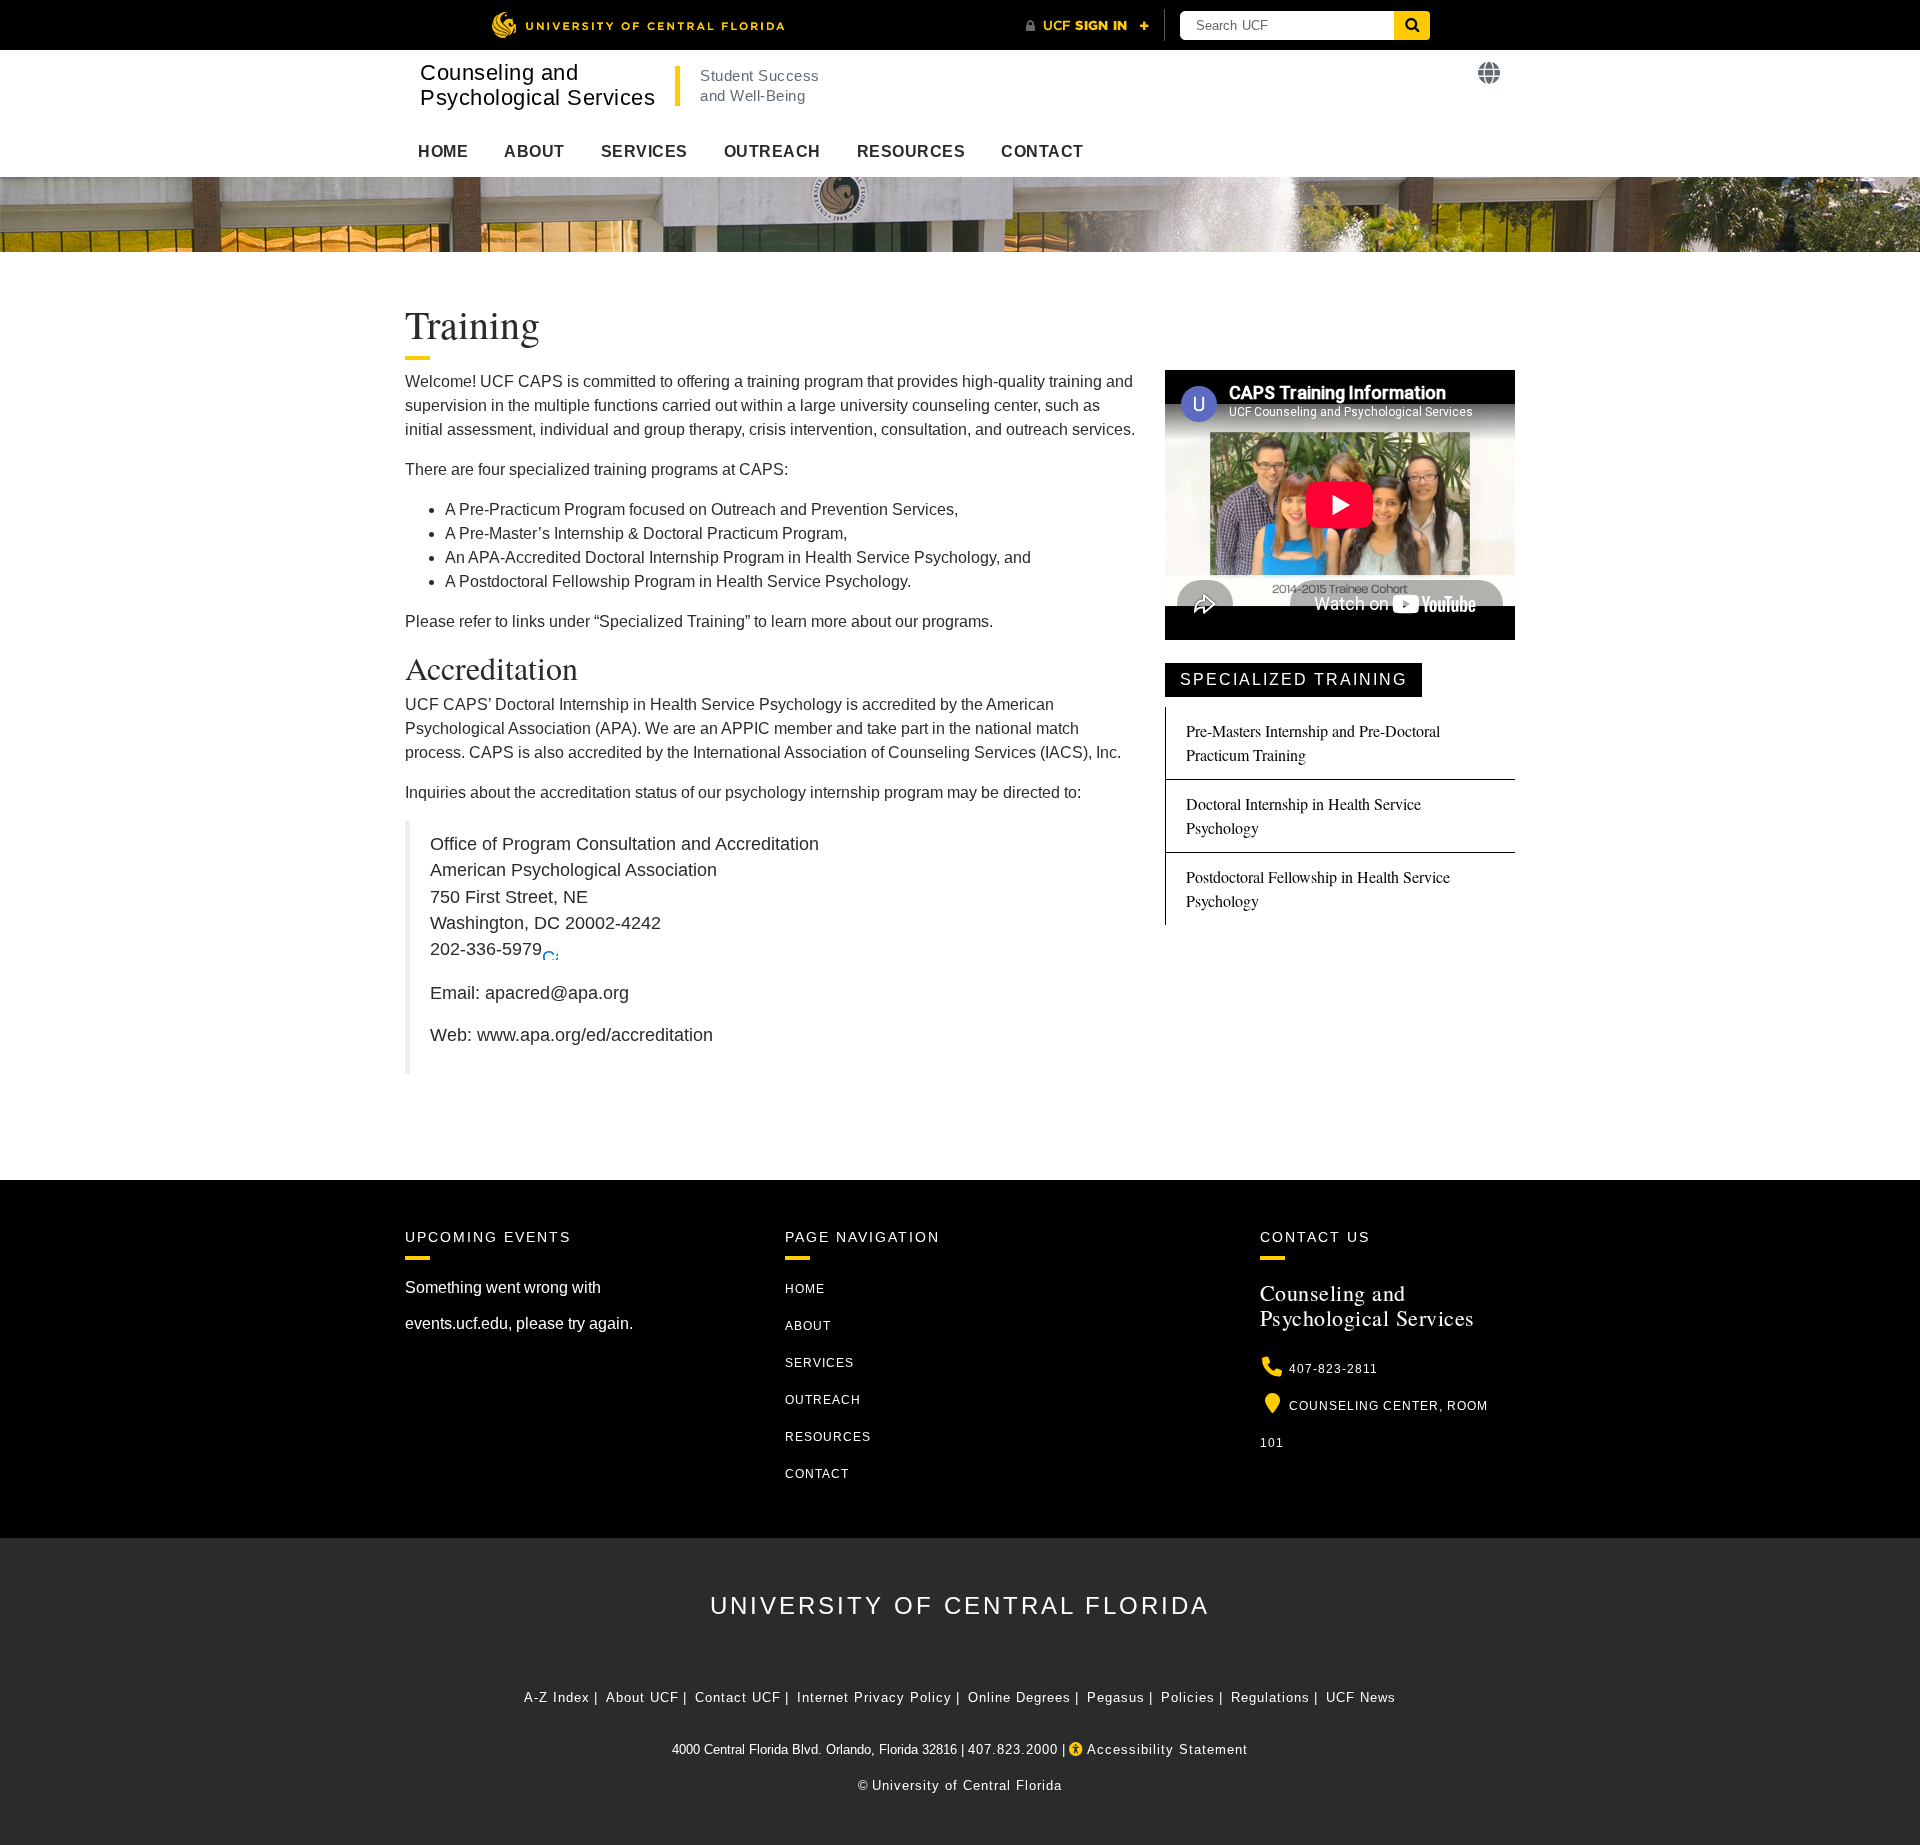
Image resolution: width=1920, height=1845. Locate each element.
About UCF (642, 1697)
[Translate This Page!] (1489, 73)
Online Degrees (1019, 1697)
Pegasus (1116, 1697)
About (534, 151)
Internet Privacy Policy (874, 1697)
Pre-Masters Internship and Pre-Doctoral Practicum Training (1313, 742)
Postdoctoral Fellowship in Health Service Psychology (1318, 888)
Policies (1188, 1697)
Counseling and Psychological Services (537, 85)
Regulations (1270, 1697)
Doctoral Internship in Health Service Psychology (1303, 815)
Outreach (772, 151)
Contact (1042, 151)
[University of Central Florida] (638, 24)
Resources (911, 151)
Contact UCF (738, 1697)
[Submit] (1412, 25)
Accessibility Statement (1165, 1749)
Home (443, 151)
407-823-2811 (1333, 1369)
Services (644, 151)
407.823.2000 (1013, 1749)
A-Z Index (557, 1697)
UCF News (1361, 1697)
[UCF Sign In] (1087, 26)
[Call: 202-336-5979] (550, 950)
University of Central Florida (960, 1605)
